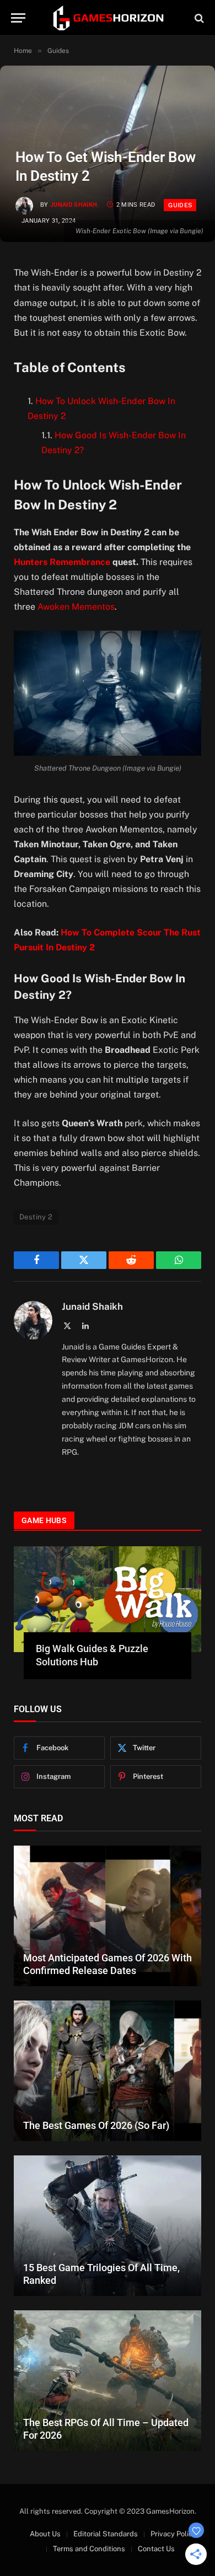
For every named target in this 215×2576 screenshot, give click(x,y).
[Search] (198, 18)
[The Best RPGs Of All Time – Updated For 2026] (108, 2381)
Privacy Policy (173, 2534)
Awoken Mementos (76, 607)
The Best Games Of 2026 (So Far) (96, 2125)
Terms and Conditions (89, 2549)
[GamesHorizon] (108, 18)
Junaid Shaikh (74, 205)
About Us (45, 2534)
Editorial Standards (106, 2534)
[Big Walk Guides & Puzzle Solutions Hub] (108, 1599)
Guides (180, 205)
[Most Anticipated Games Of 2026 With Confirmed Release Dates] (108, 1916)
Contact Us (156, 2549)
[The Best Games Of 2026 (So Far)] (108, 2071)
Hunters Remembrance (62, 562)
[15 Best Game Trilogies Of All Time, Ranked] (108, 2226)
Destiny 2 (36, 1217)
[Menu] (18, 18)
